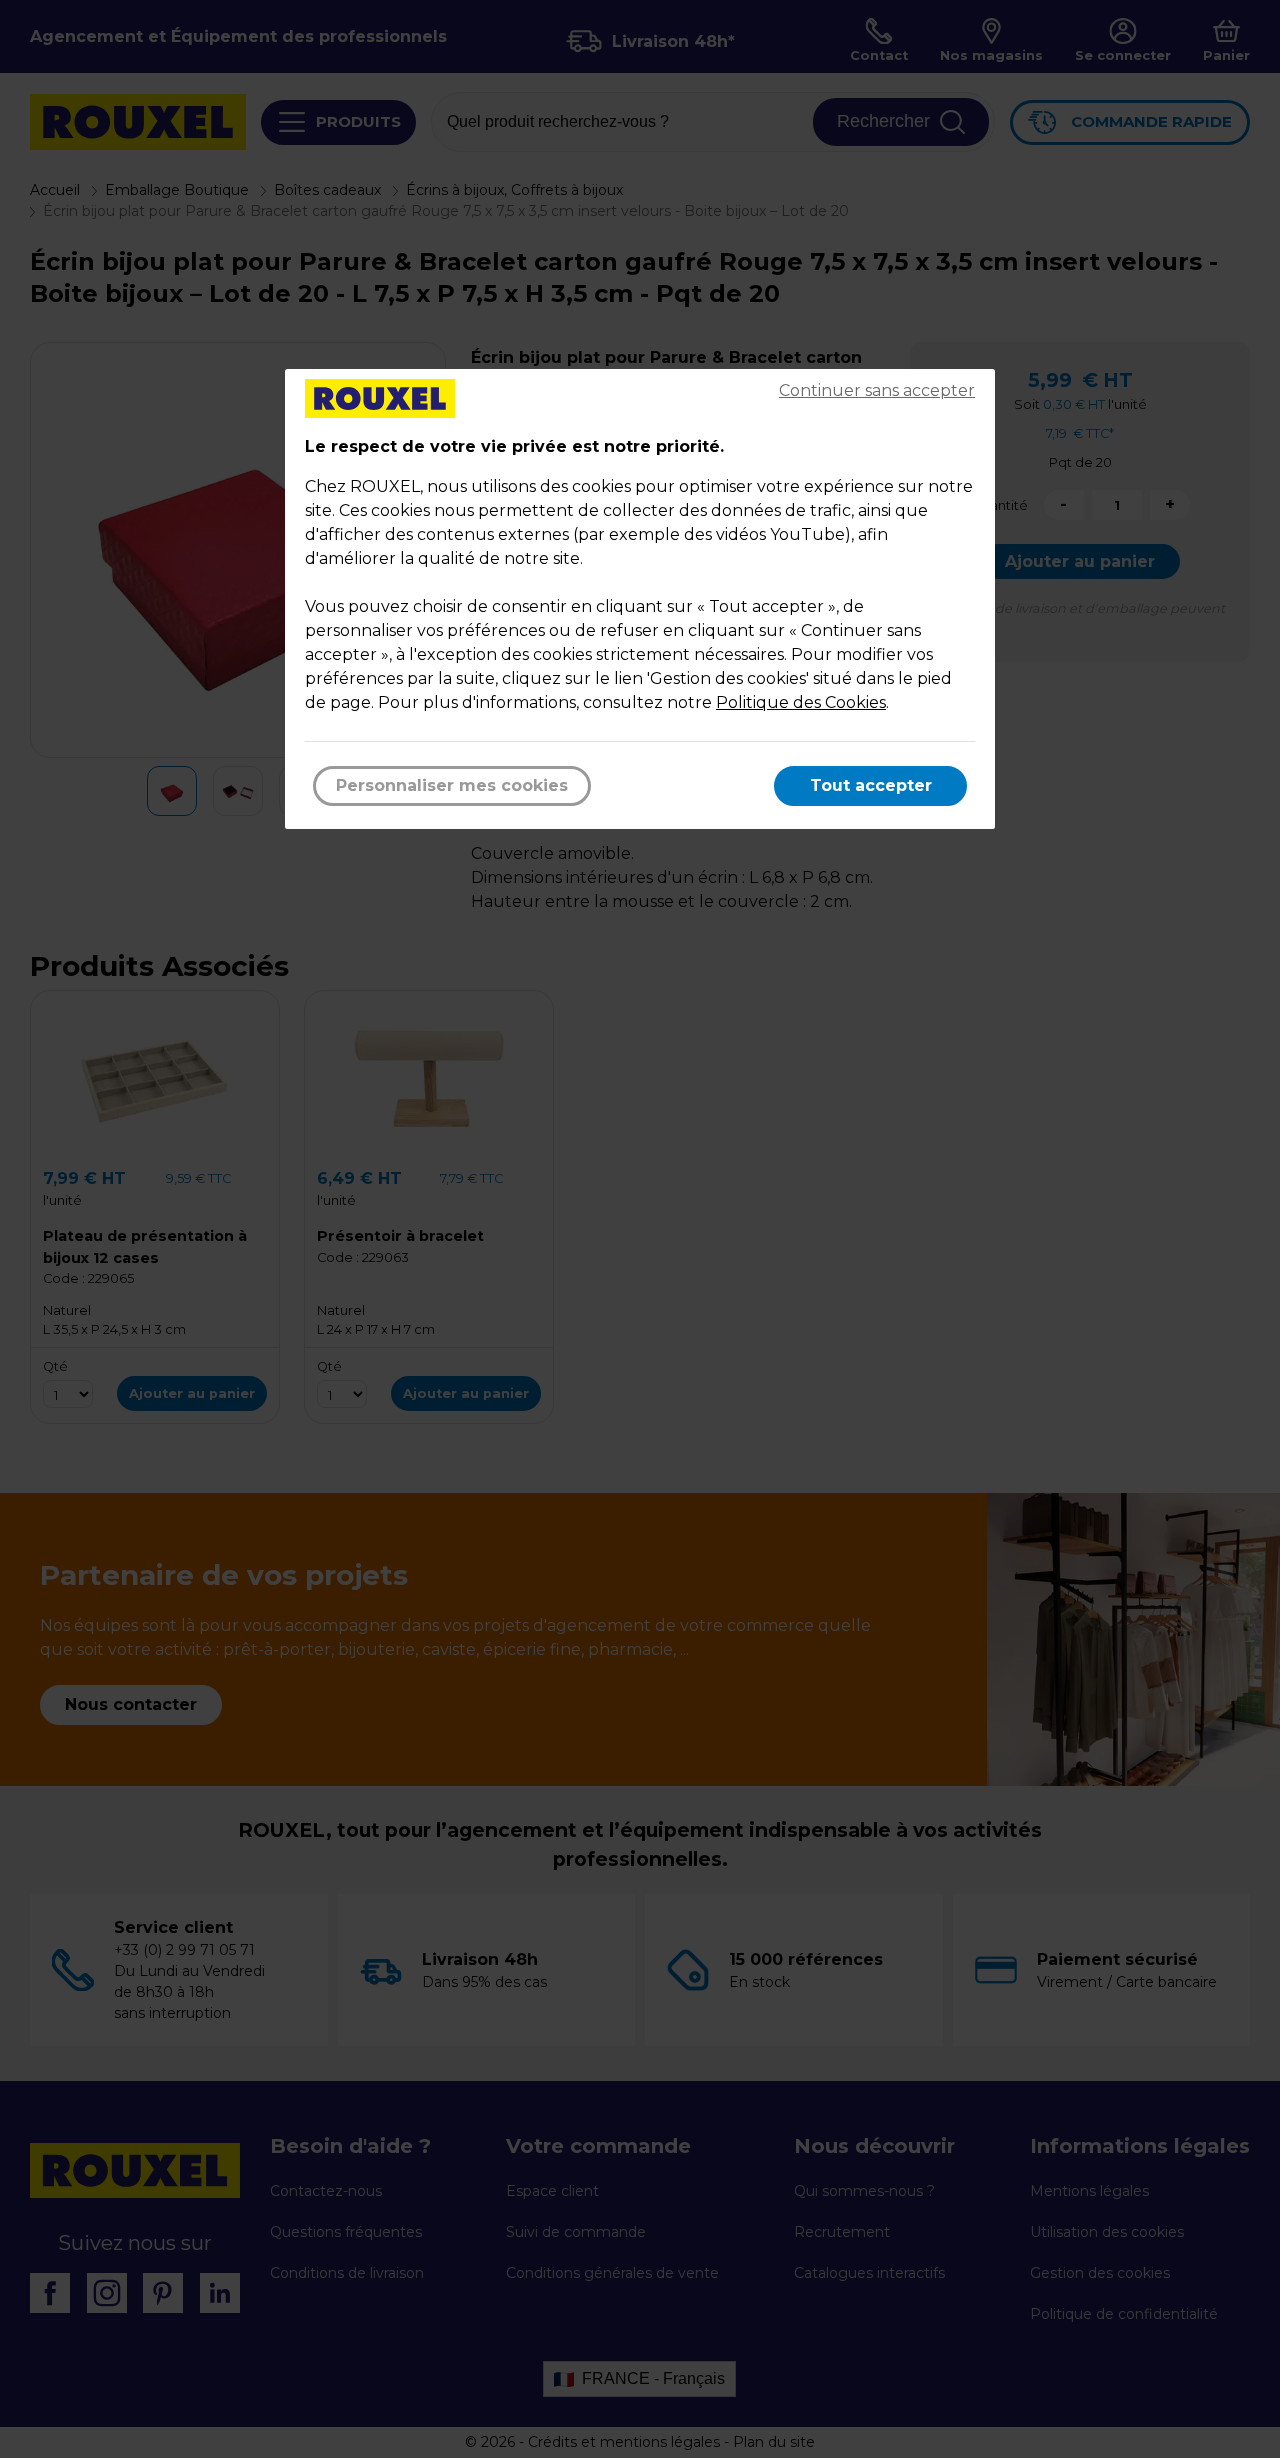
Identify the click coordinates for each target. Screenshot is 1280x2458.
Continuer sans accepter (877, 390)
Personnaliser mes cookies (452, 785)
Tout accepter (871, 785)
